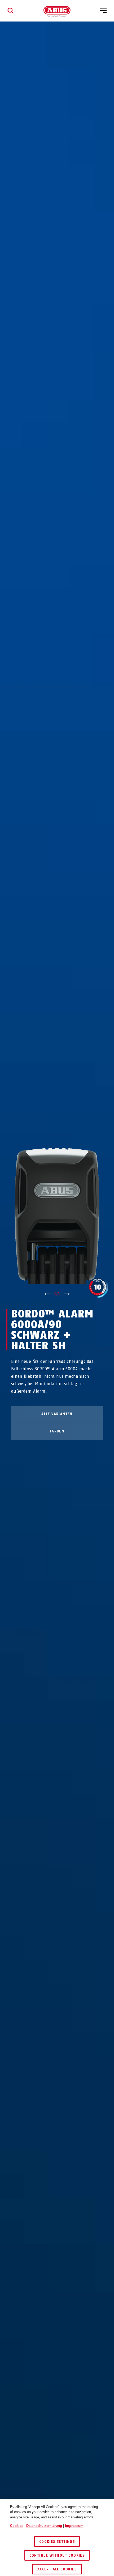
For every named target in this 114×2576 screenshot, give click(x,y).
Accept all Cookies (57, 2569)
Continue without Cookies (57, 2555)
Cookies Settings (57, 2542)
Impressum (74, 2526)
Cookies (17, 2526)
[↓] (67, 1294)
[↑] (47, 1294)
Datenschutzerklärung (44, 2526)
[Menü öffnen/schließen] (103, 11)
